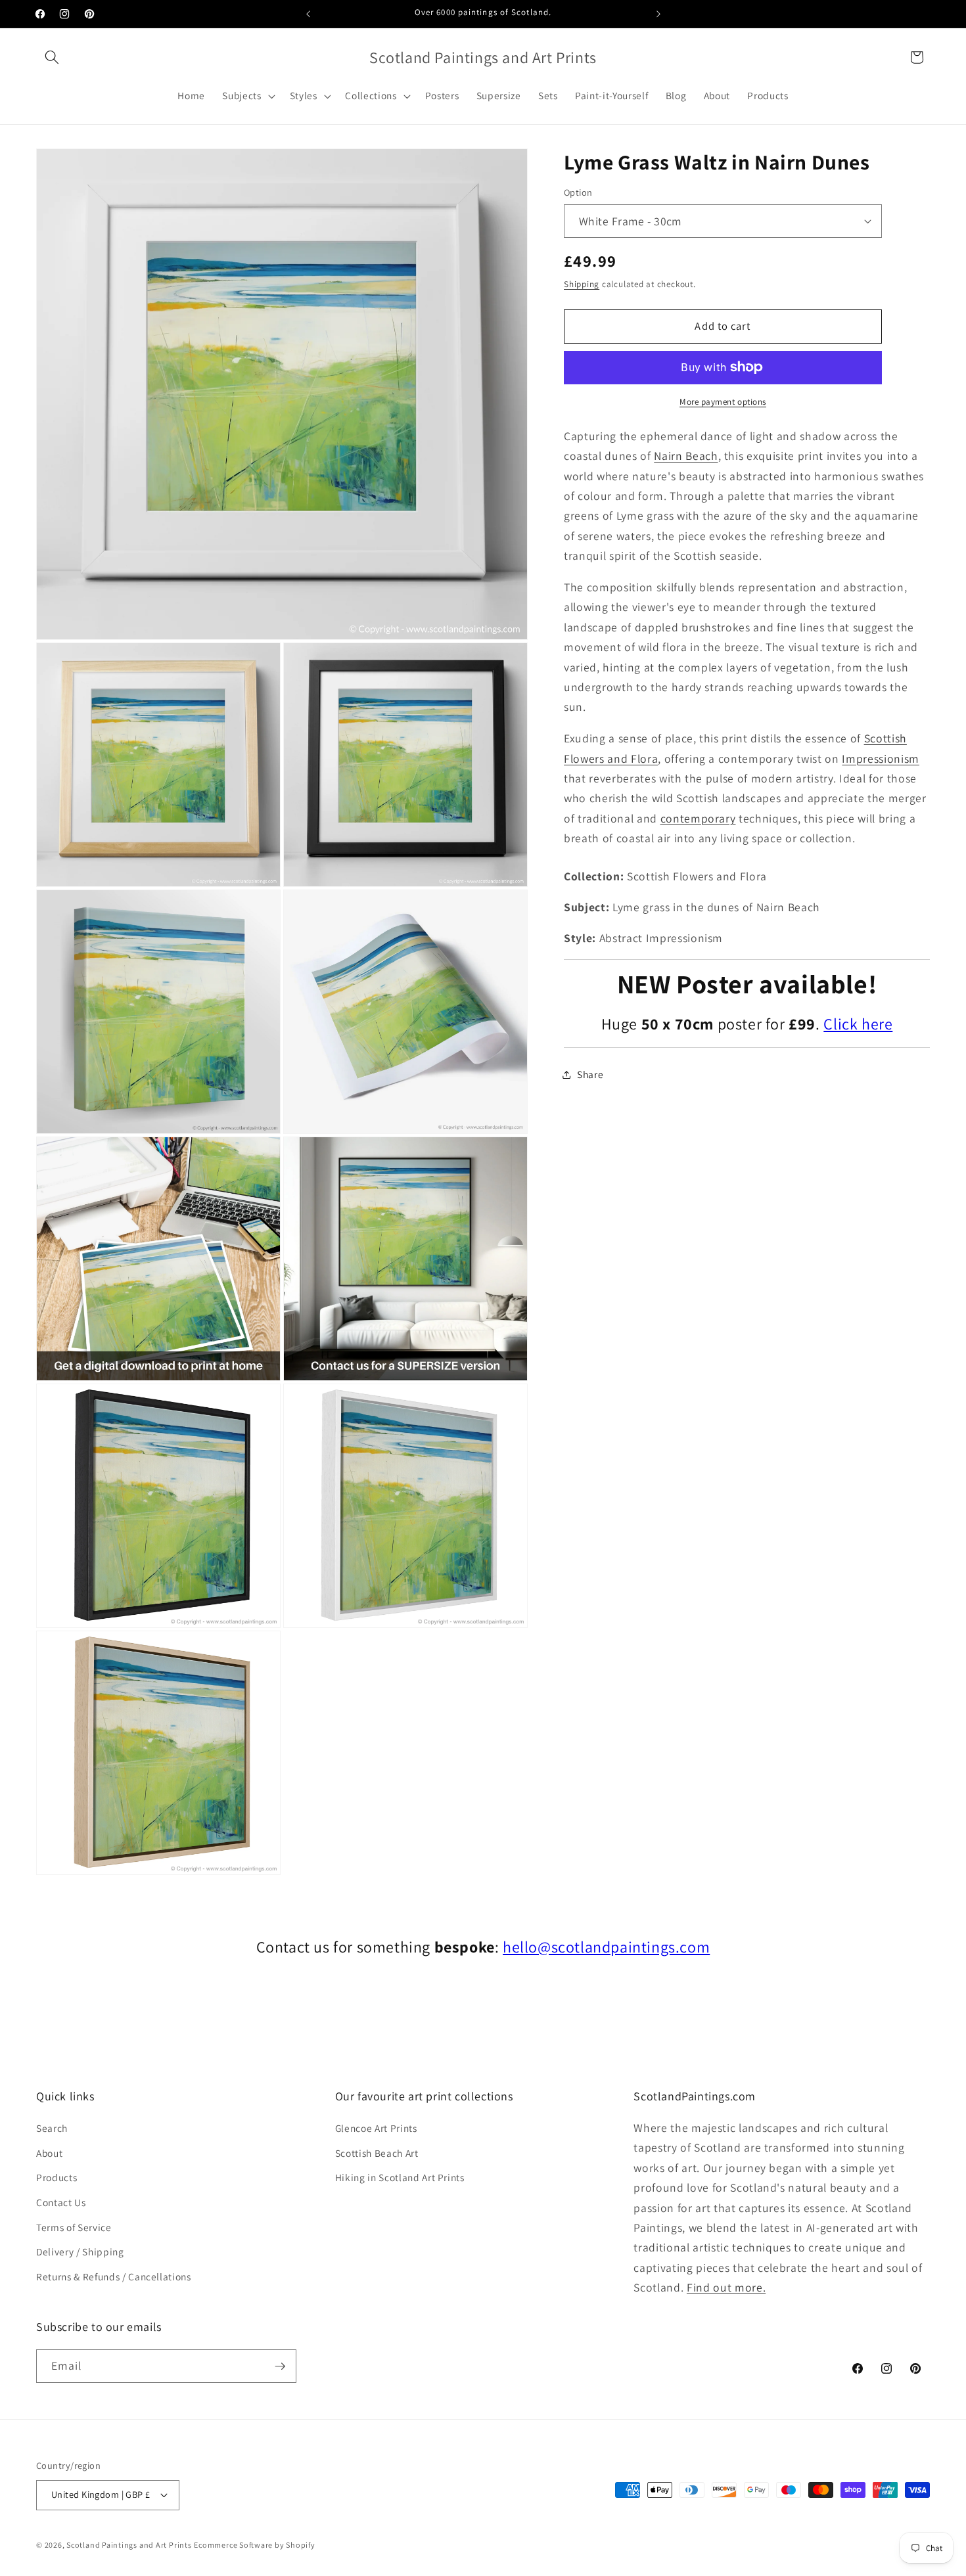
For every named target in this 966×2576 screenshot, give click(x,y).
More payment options (723, 402)
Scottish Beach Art (377, 2153)
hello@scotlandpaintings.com (606, 1947)
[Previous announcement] (308, 14)
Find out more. (726, 2287)
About (49, 2153)
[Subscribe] (280, 2366)
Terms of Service (74, 2227)
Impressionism (881, 758)
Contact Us (61, 2202)
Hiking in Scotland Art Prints (400, 2177)
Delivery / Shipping (80, 2251)
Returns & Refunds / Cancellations (114, 2276)
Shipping (582, 284)
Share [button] (590, 1074)
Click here (858, 1024)
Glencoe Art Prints (376, 2128)
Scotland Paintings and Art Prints (129, 2545)
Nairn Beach (686, 456)
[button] (52, 57)
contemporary (698, 818)
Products (57, 2177)
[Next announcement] (658, 14)
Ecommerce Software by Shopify (254, 2545)
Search (52, 2128)
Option (578, 192)
